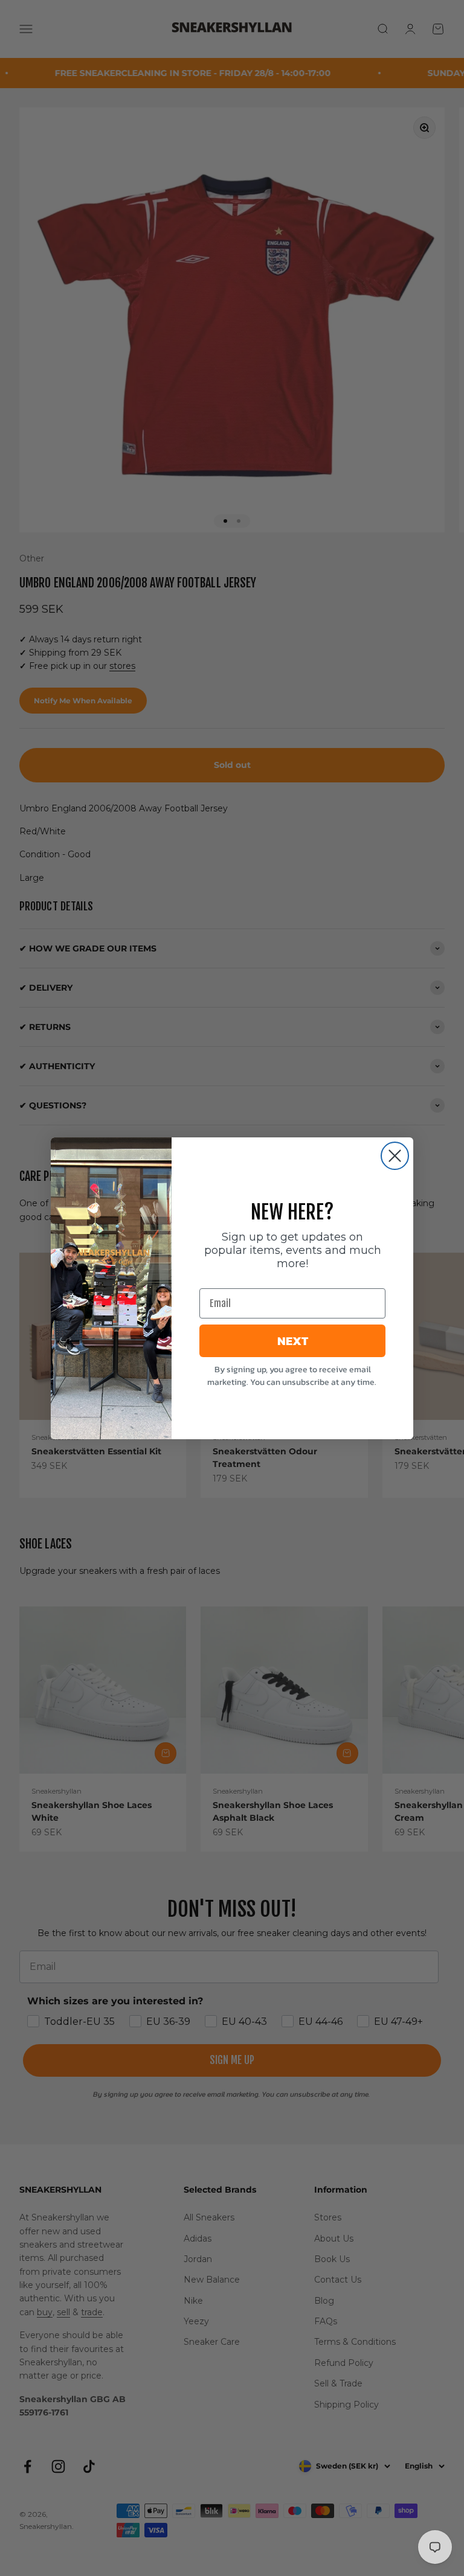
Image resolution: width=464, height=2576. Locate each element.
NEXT (293, 1341)
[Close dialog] (395, 1156)
